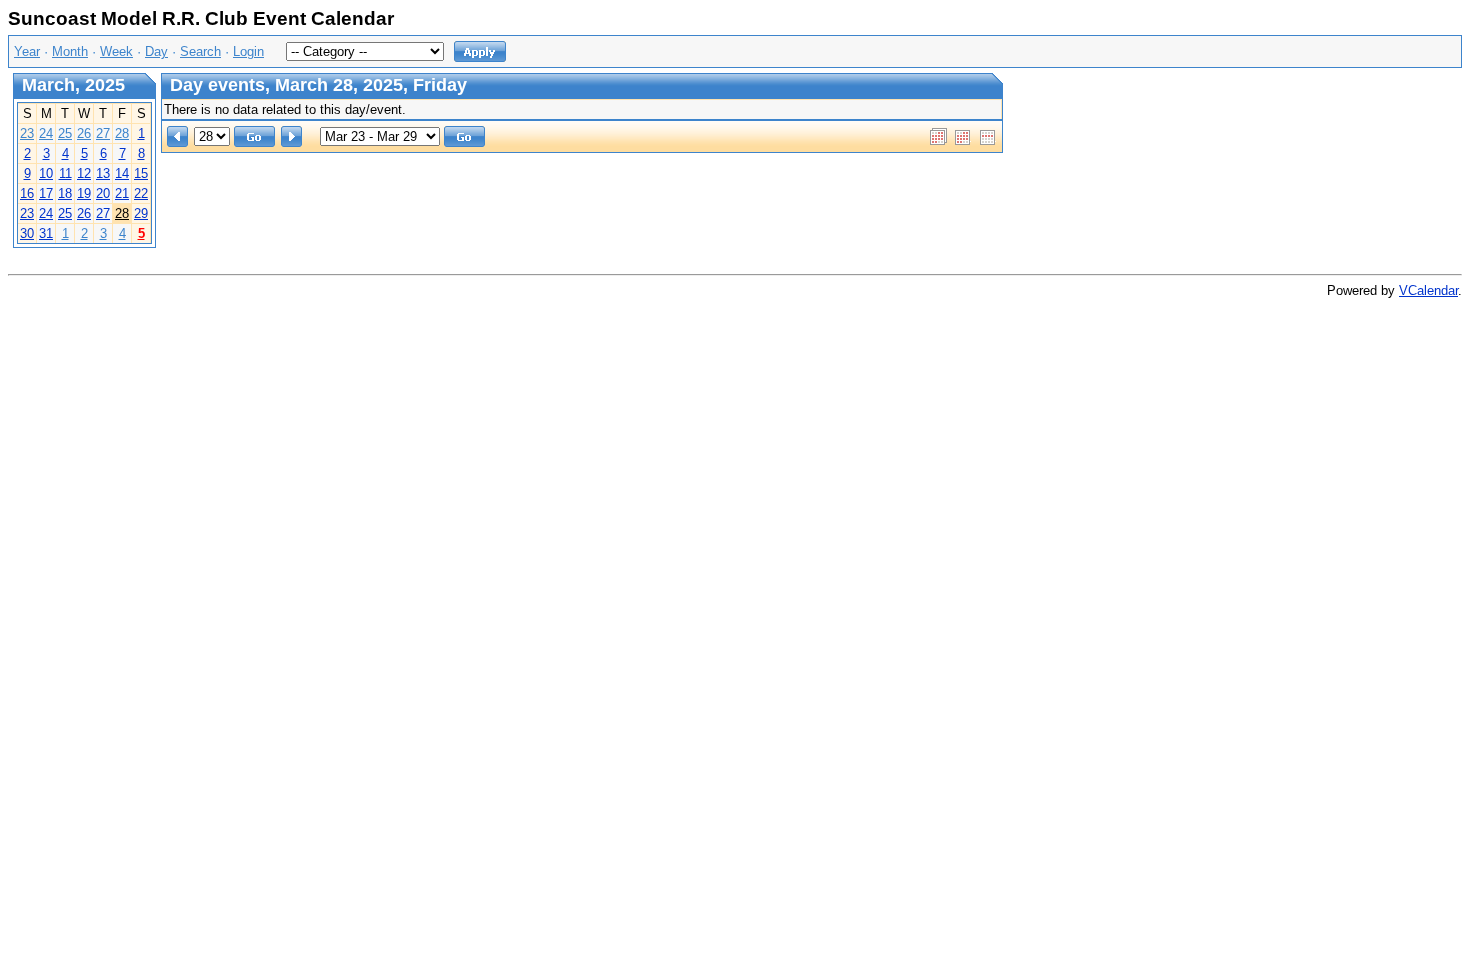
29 (141, 213)
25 (65, 133)
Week (116, 51)
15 (141, 173)
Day (156, 51)
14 (122, 173)
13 (103, 173)
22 (141, 193)
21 (122, 193)
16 (27, 193)
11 (65, 173)
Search (200, 51)
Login (248, 51)
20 (103, 193)
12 (84, 173)
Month (70, 51)
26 (84, 133)
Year (27, 51)
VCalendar (1428, 290)
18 (65, 193)
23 (27, 133)
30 (27, 233)
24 (46, 133)
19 (84, 193)
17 (46, 193)
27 (103, 133)
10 (46, 173)
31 (46, 233)
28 (122, 133)
